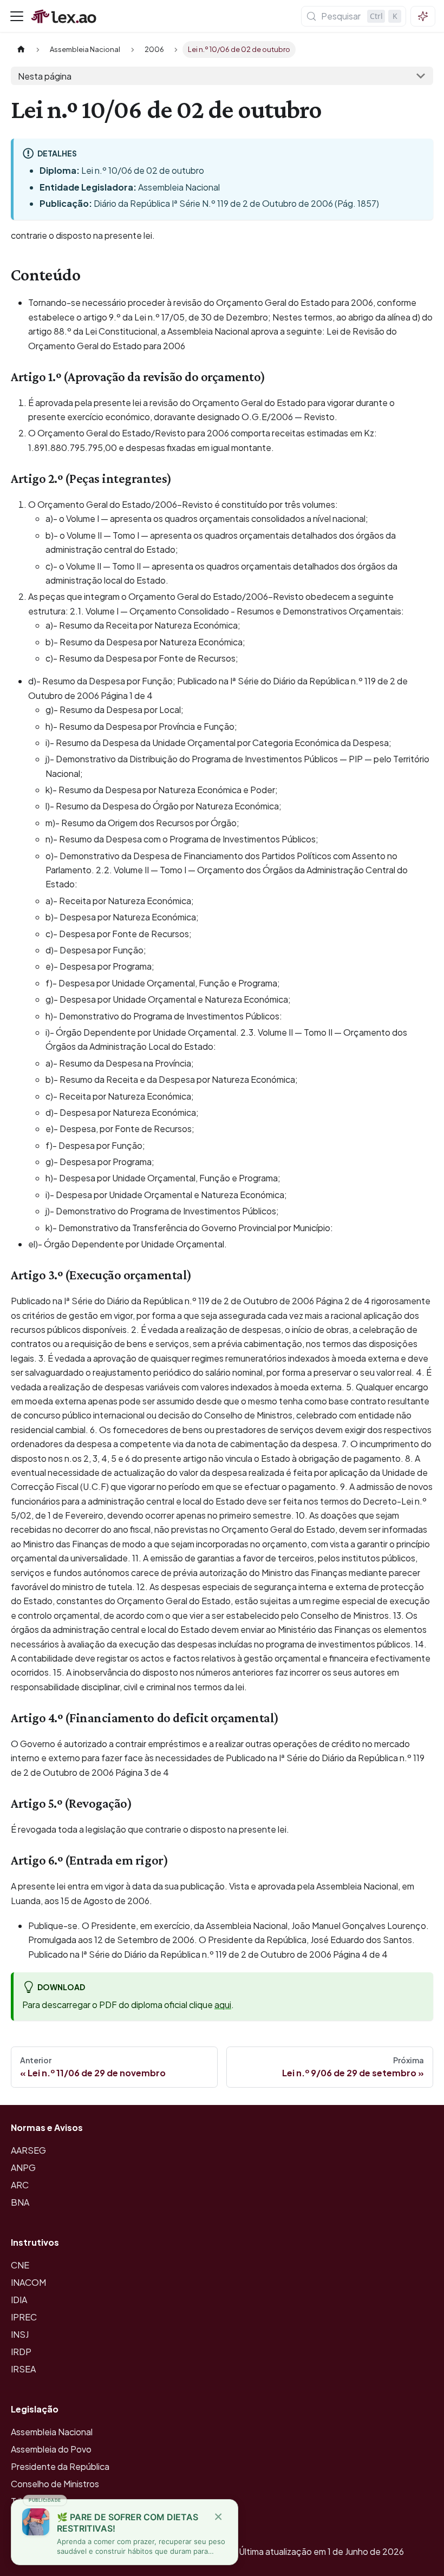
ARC (20, 2185)
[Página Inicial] (21, 50)
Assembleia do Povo (51, 2449)
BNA (20, 2202)
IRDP (21, 2352)
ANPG (23, 2168)
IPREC (24, 2317)
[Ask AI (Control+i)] (423, 16)
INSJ (20, 2334)
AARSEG (28, 2150)
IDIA (19, 2300)
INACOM (28, 2282)
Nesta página (45, 76)
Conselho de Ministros (55, 2484)
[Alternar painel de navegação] (17, 16)
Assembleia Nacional (52, 2432)
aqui (223, 2005)
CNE (20, 2265)
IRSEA (23, 2369)
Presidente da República (60, 2466)
